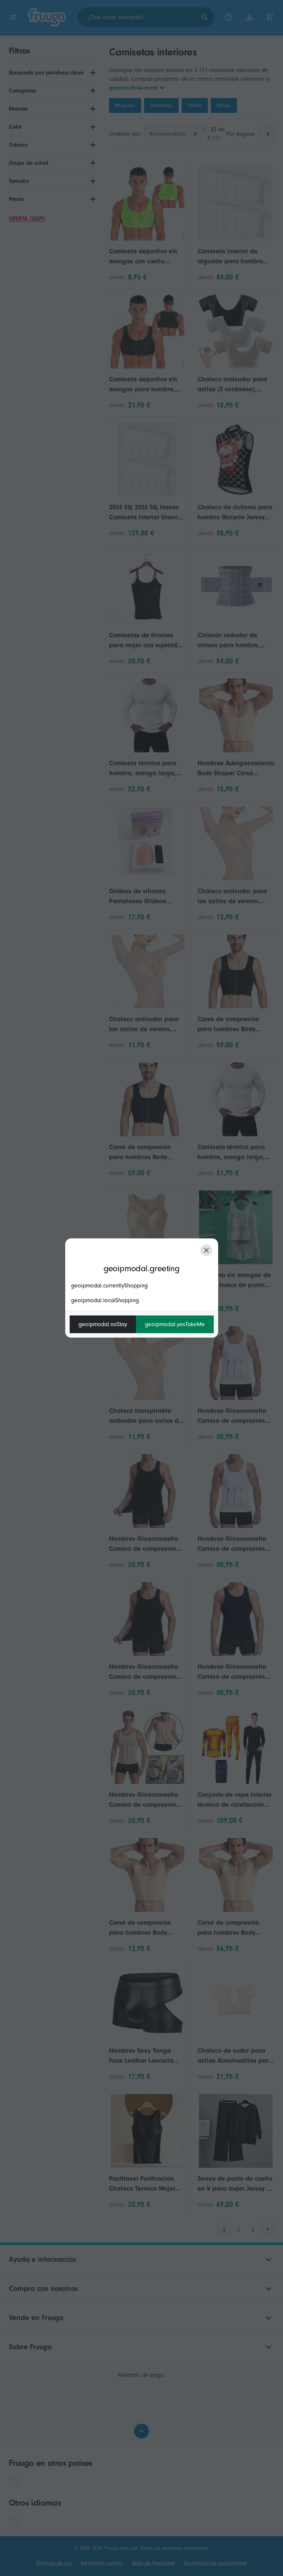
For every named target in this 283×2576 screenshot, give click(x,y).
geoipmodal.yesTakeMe (175, 1324)
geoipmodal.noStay (103, 1324)
